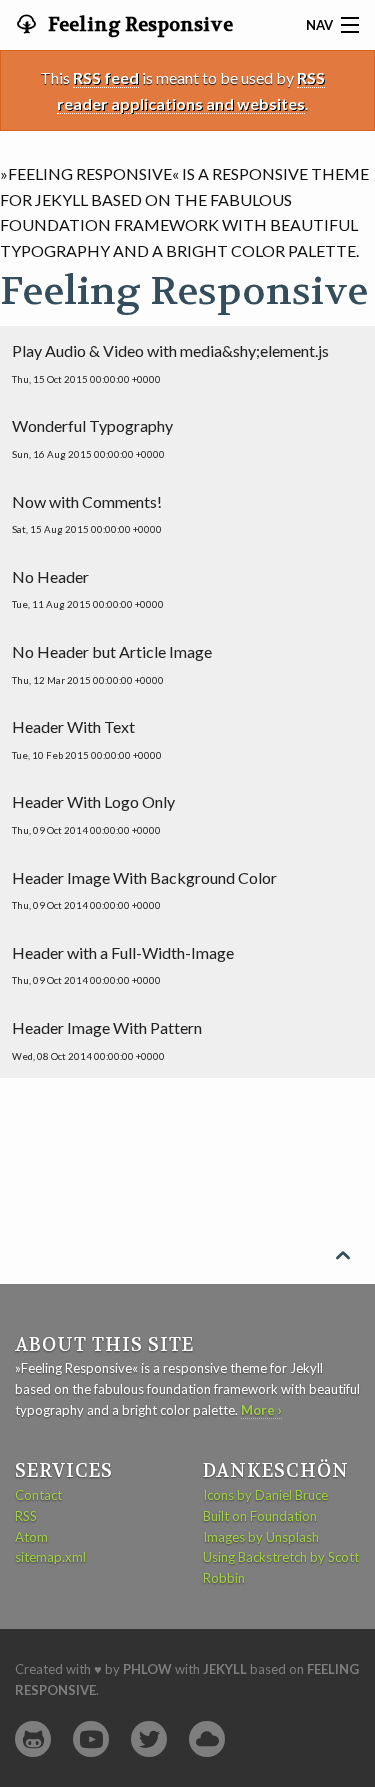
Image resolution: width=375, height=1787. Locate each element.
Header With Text (87, 739)
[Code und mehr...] (33, 1739)
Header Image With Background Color (144, 890)
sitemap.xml (50, 1557)
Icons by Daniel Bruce (265, 1495)
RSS (26, 1516)
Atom (31, 1537)
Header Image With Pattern (107, 1040)
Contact (38, 1495)
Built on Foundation (260, 1516)
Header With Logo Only (93, 814)
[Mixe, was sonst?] (207, 1739)
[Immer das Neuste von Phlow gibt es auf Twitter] (149, 1739)
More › (261, 1410)
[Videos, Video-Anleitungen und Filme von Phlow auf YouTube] (91, 1739)
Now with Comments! (87, 514)
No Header (88, 589)
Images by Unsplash (261, 1537)
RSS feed (106, 77)
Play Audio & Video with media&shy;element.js (170, 363)
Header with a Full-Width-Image (123, 965)
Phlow (147, 1669)
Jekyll (225, 1669)
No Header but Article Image (112, 664)
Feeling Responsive (138, 25)
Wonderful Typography (92, 438)
